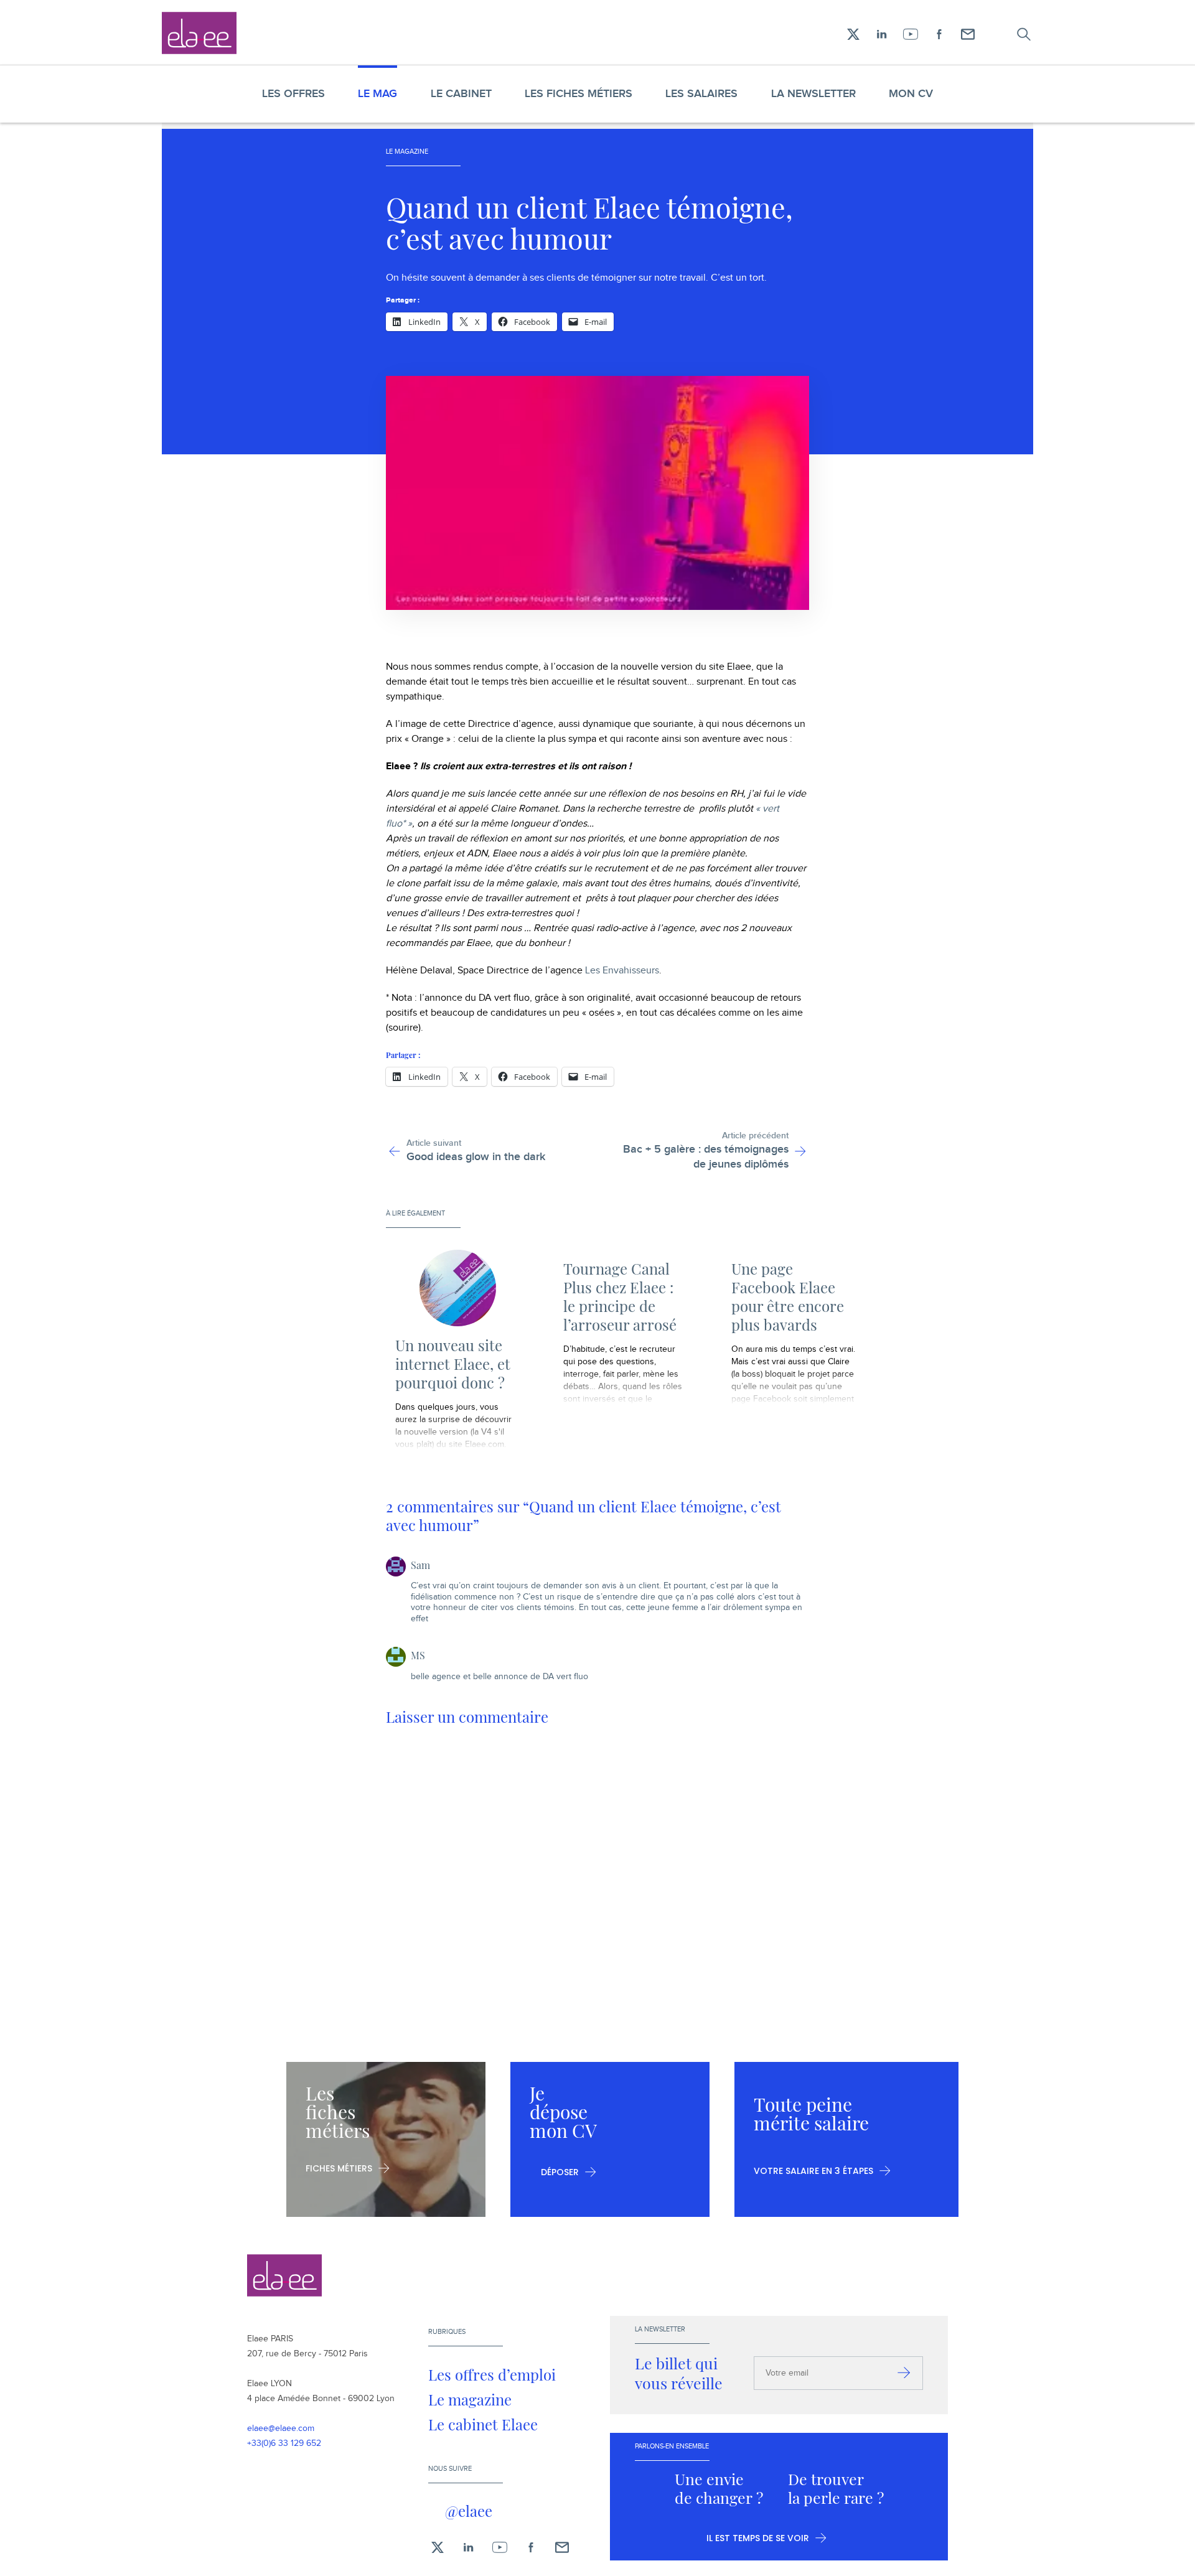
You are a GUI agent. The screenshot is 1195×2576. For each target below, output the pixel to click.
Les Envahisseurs (622, 971)
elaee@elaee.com (281, 2428)
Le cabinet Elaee (483, 2424)
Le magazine (470, 2399)
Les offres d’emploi (492, 2374)
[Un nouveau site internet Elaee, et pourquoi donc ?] (457, 1288)
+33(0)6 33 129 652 (284, 2443)
